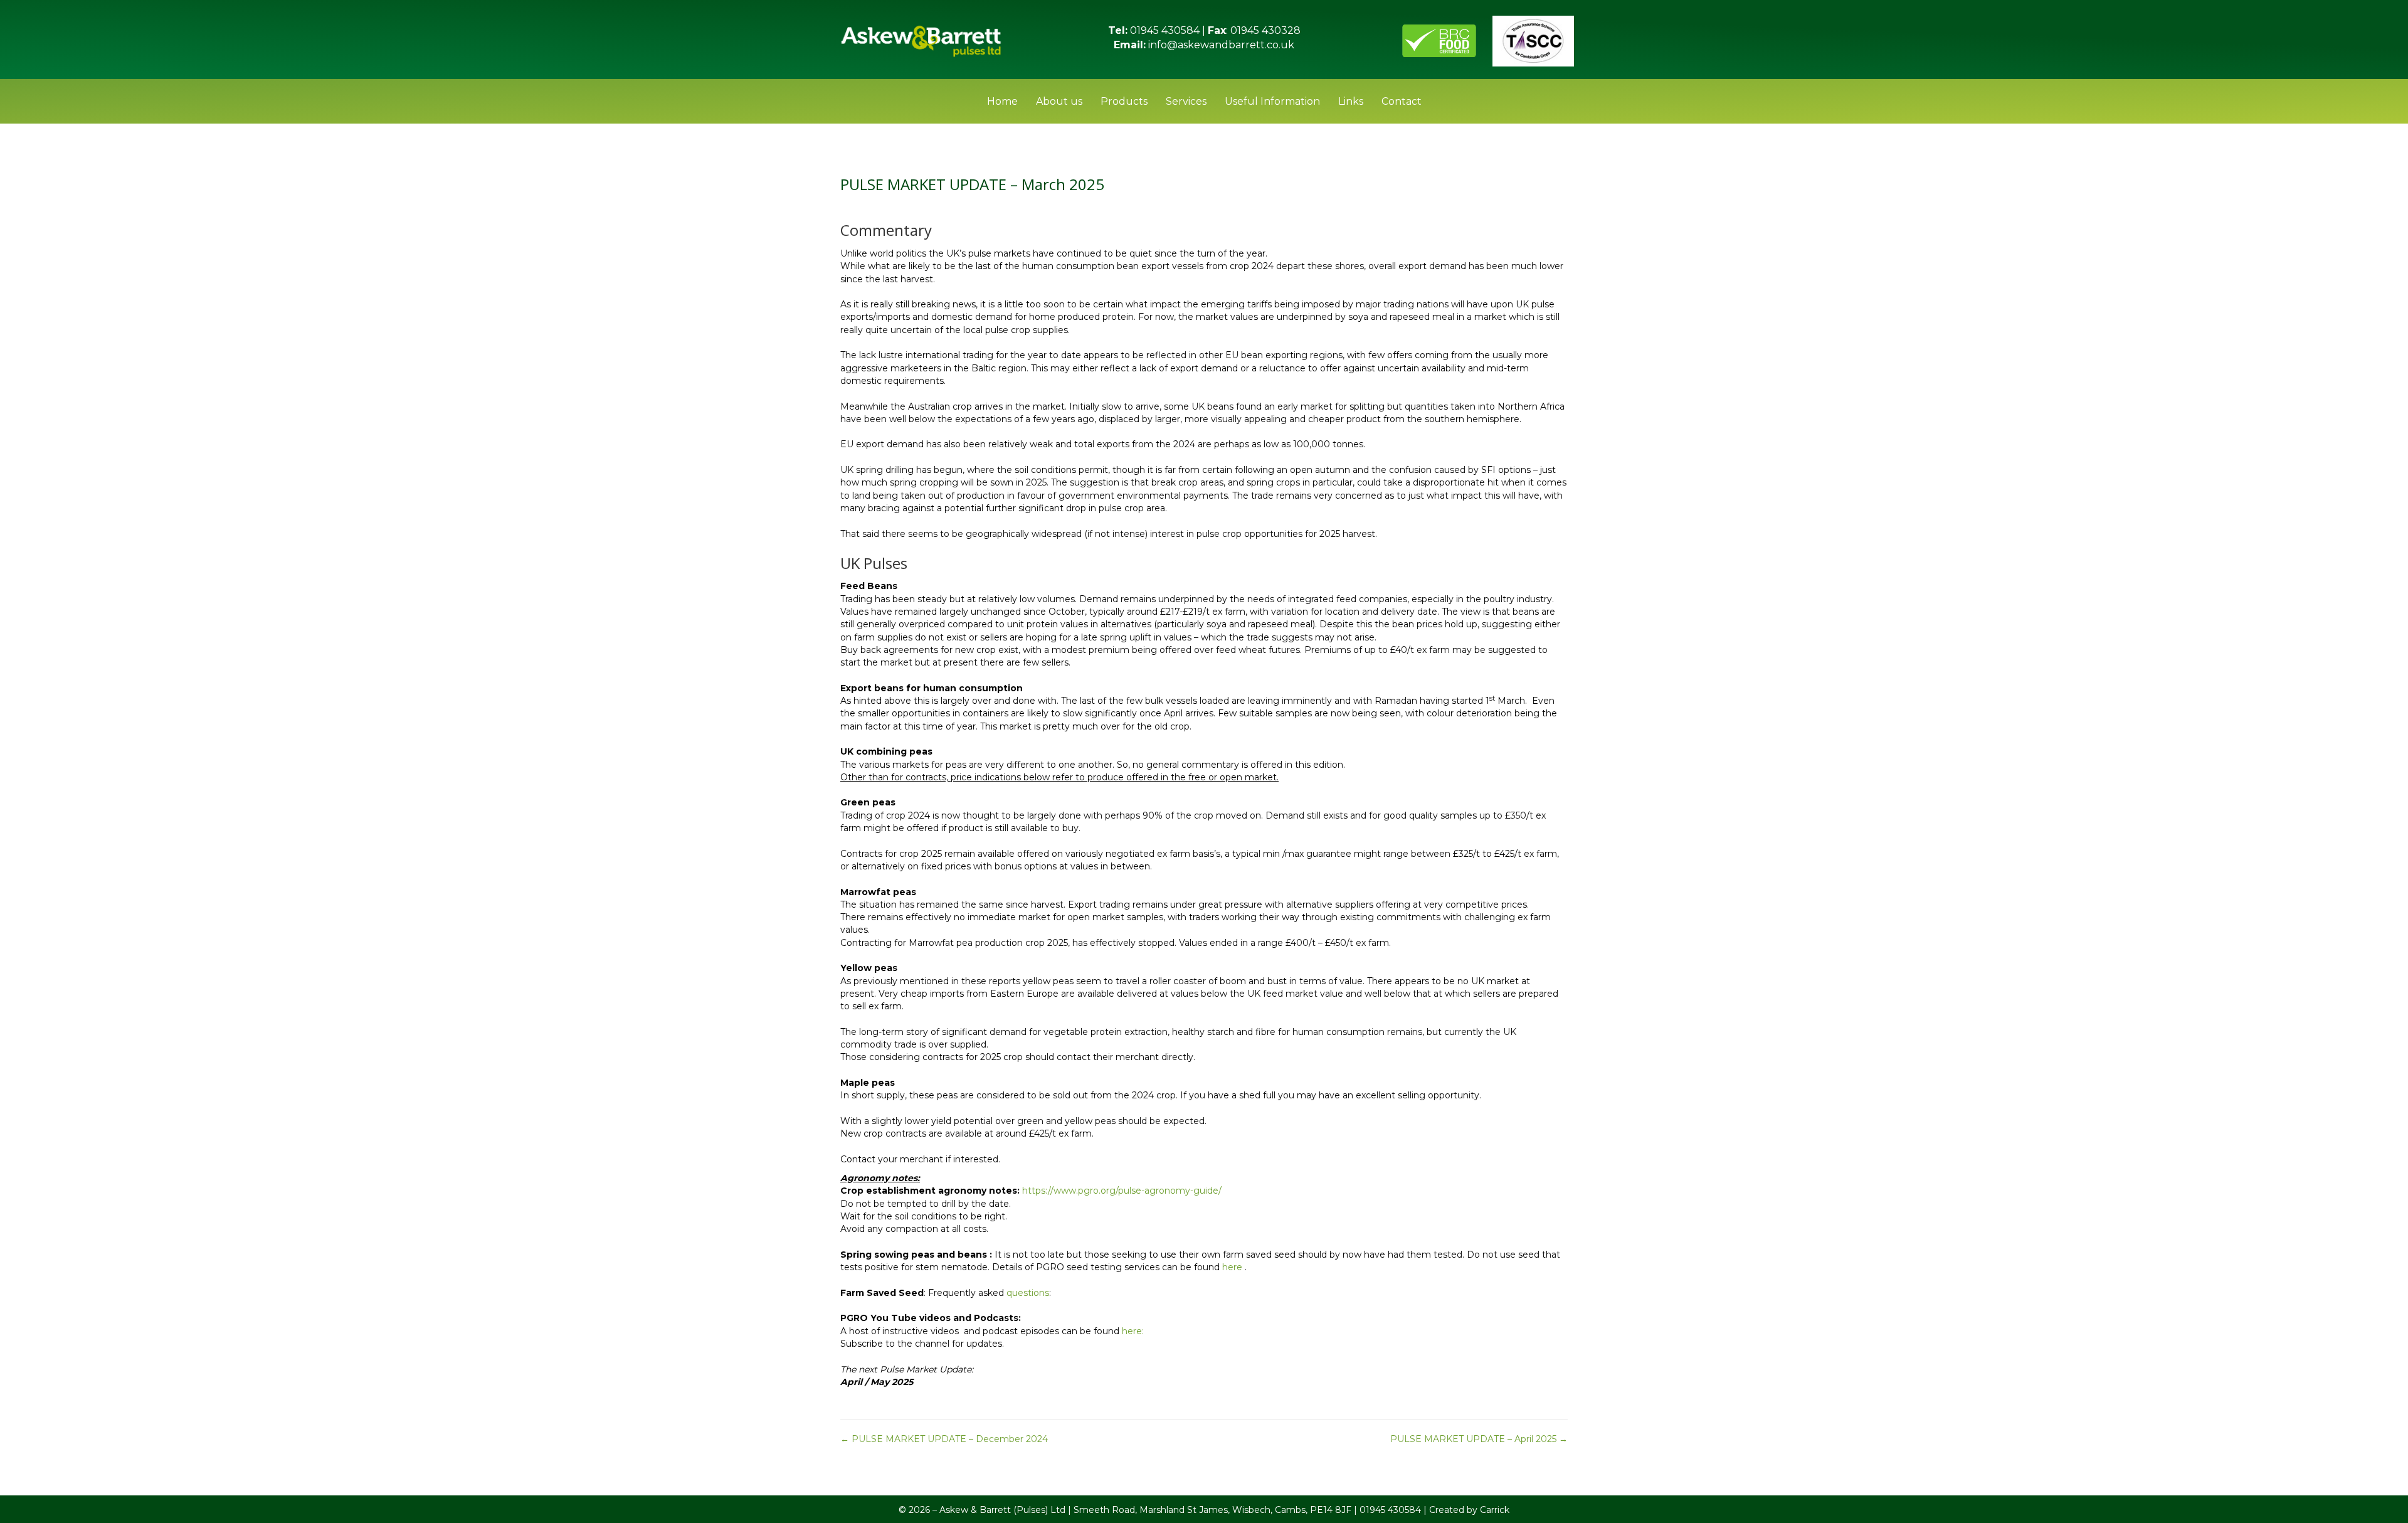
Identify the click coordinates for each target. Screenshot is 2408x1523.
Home (1002, 101)
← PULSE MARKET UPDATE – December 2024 (944, 1439)
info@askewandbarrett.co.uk (1220, 45)
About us (1059, 101)
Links (1351, 101)
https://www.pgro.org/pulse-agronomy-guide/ (1122, 1191)
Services (1186, 101)
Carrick (1495, 1510)
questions (1028, 1293)
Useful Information (1272, 101)
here (1232, 1267)
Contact (1402, 101)
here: (1133, 1331)
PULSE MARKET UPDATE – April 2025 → (1479, 1439)
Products (1124, 101)
